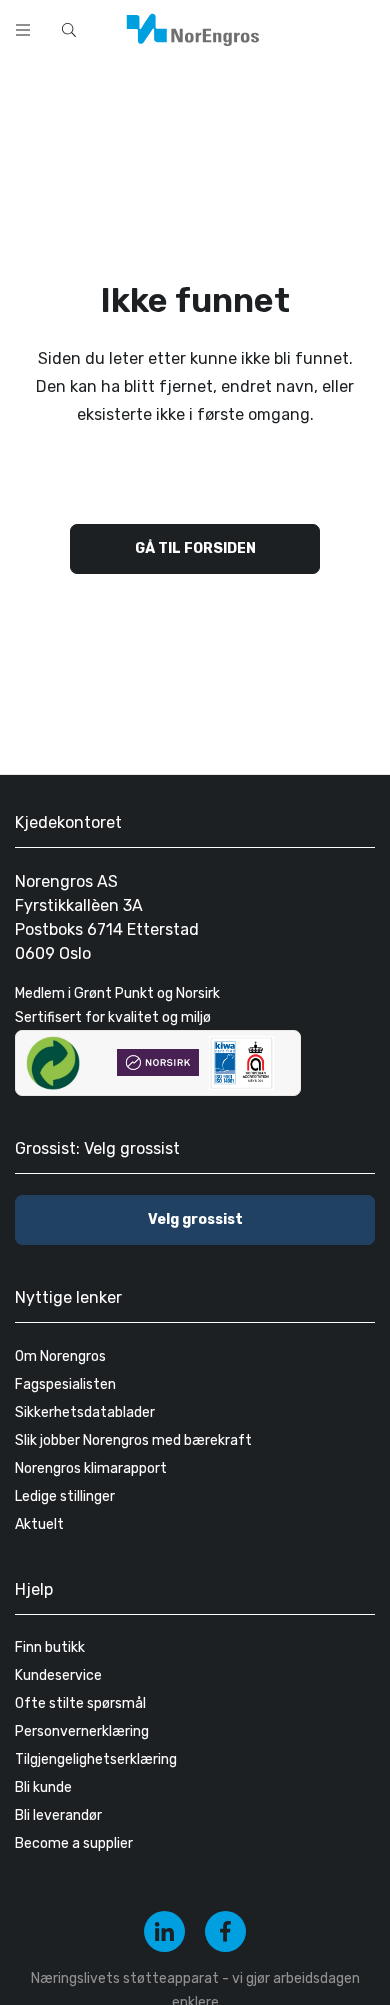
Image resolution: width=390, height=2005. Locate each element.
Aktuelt (39, 1524)
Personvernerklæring (82, 1731)
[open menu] (23, 30)
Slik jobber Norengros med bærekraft (133, 1440)
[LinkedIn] (164, 1931)
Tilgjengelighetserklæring (96, 1759)
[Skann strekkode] (364, 28)
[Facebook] (225, 1931)
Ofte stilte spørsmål (80, 1703)
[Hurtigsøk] (69, 30)
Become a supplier (74, 1843)
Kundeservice (58, 1675)
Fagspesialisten (65, 1384)
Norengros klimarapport (91, 1468)
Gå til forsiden (195, 548)
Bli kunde (43, 1787)
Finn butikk (50, 1647)
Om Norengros (60, 1356)
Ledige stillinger (65, 1496)
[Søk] (312, 28)
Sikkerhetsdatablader (85, 1412)
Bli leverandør (58, 1815)
